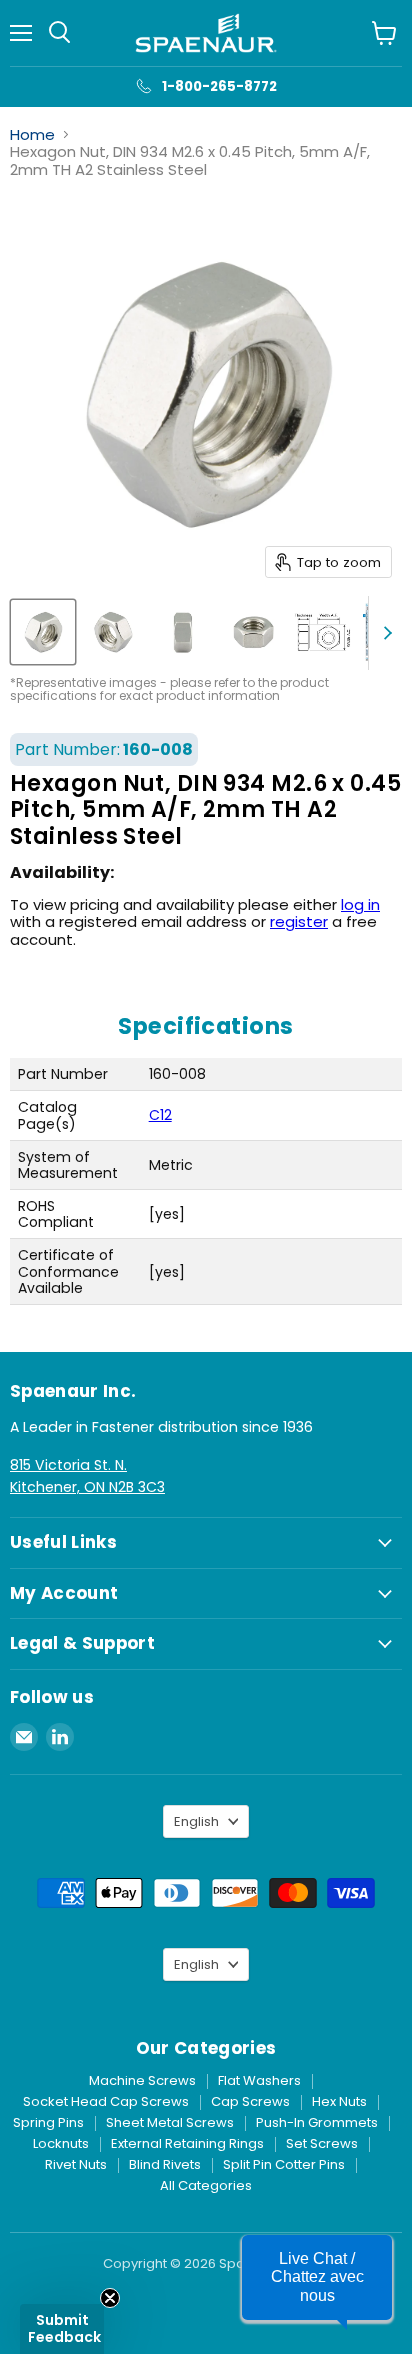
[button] (317, 2277)
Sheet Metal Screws (170, 2122)
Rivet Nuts (76, 2164)
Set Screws (322, 2143)
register (299, 921)
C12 (160, 1115)
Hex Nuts (339, 2101)
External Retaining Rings (187, 2143)
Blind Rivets (165, 2164)
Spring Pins (48, 2122)
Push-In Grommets (317, 2122)
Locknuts (61, 2143)
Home (32, 134)
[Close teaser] (110, 2298)
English (196, 1821)
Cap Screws (250, 2101)
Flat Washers (259, 2080)
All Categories (206, 2185)
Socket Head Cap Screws (106, 2101)
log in (360, 904)
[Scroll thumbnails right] (384, 633)
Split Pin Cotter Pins (284, 2164)
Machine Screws (142, 2080)
